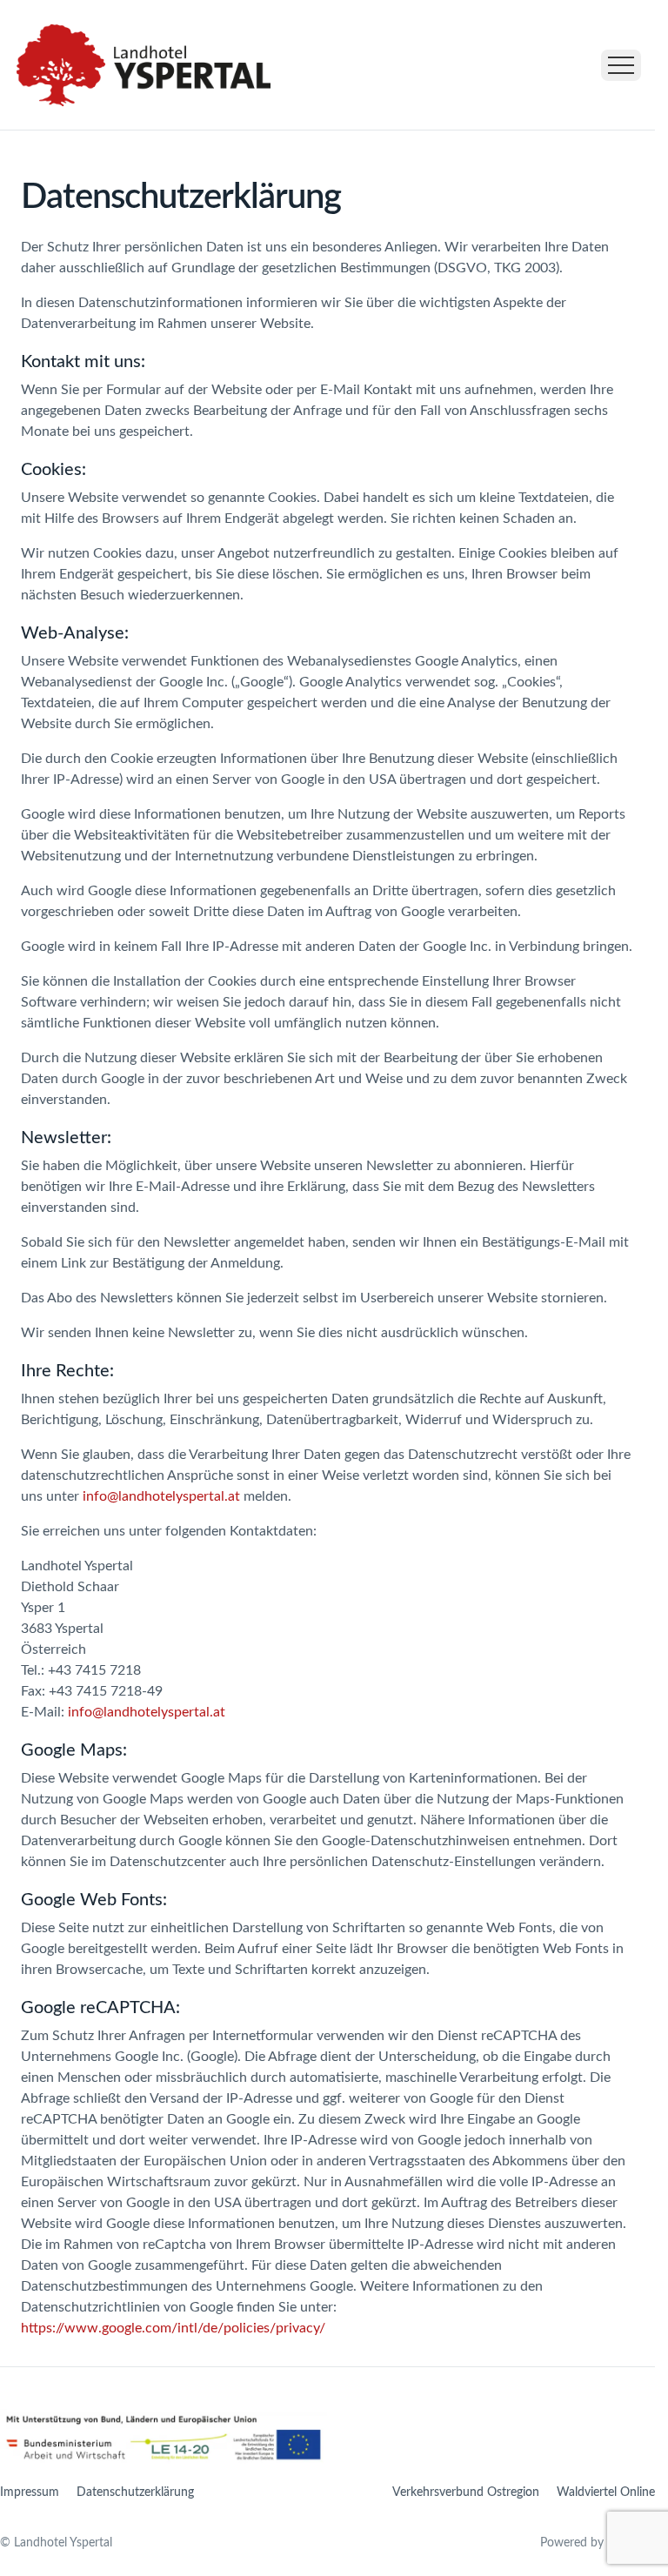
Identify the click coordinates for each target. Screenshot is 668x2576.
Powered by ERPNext (598, 2543)
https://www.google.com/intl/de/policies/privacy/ (173, 2328)
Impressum (30, 2492)
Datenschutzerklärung (135, 2492)
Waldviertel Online (606, 2492)
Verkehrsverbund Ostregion (466, 2492)
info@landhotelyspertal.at (161, 1496)
